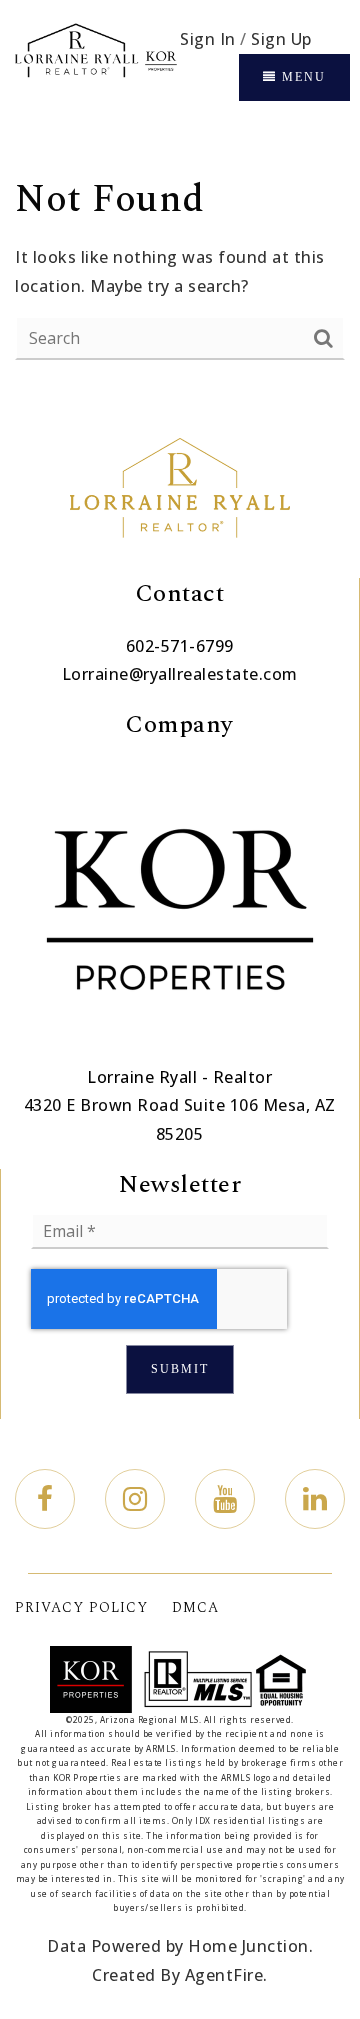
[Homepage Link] (95, 61)
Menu (301, 77)
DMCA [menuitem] (195, 1607)
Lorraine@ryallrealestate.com (180, 674)
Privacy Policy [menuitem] (81, 1607)
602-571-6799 (180, 646)
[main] (180, 267)
